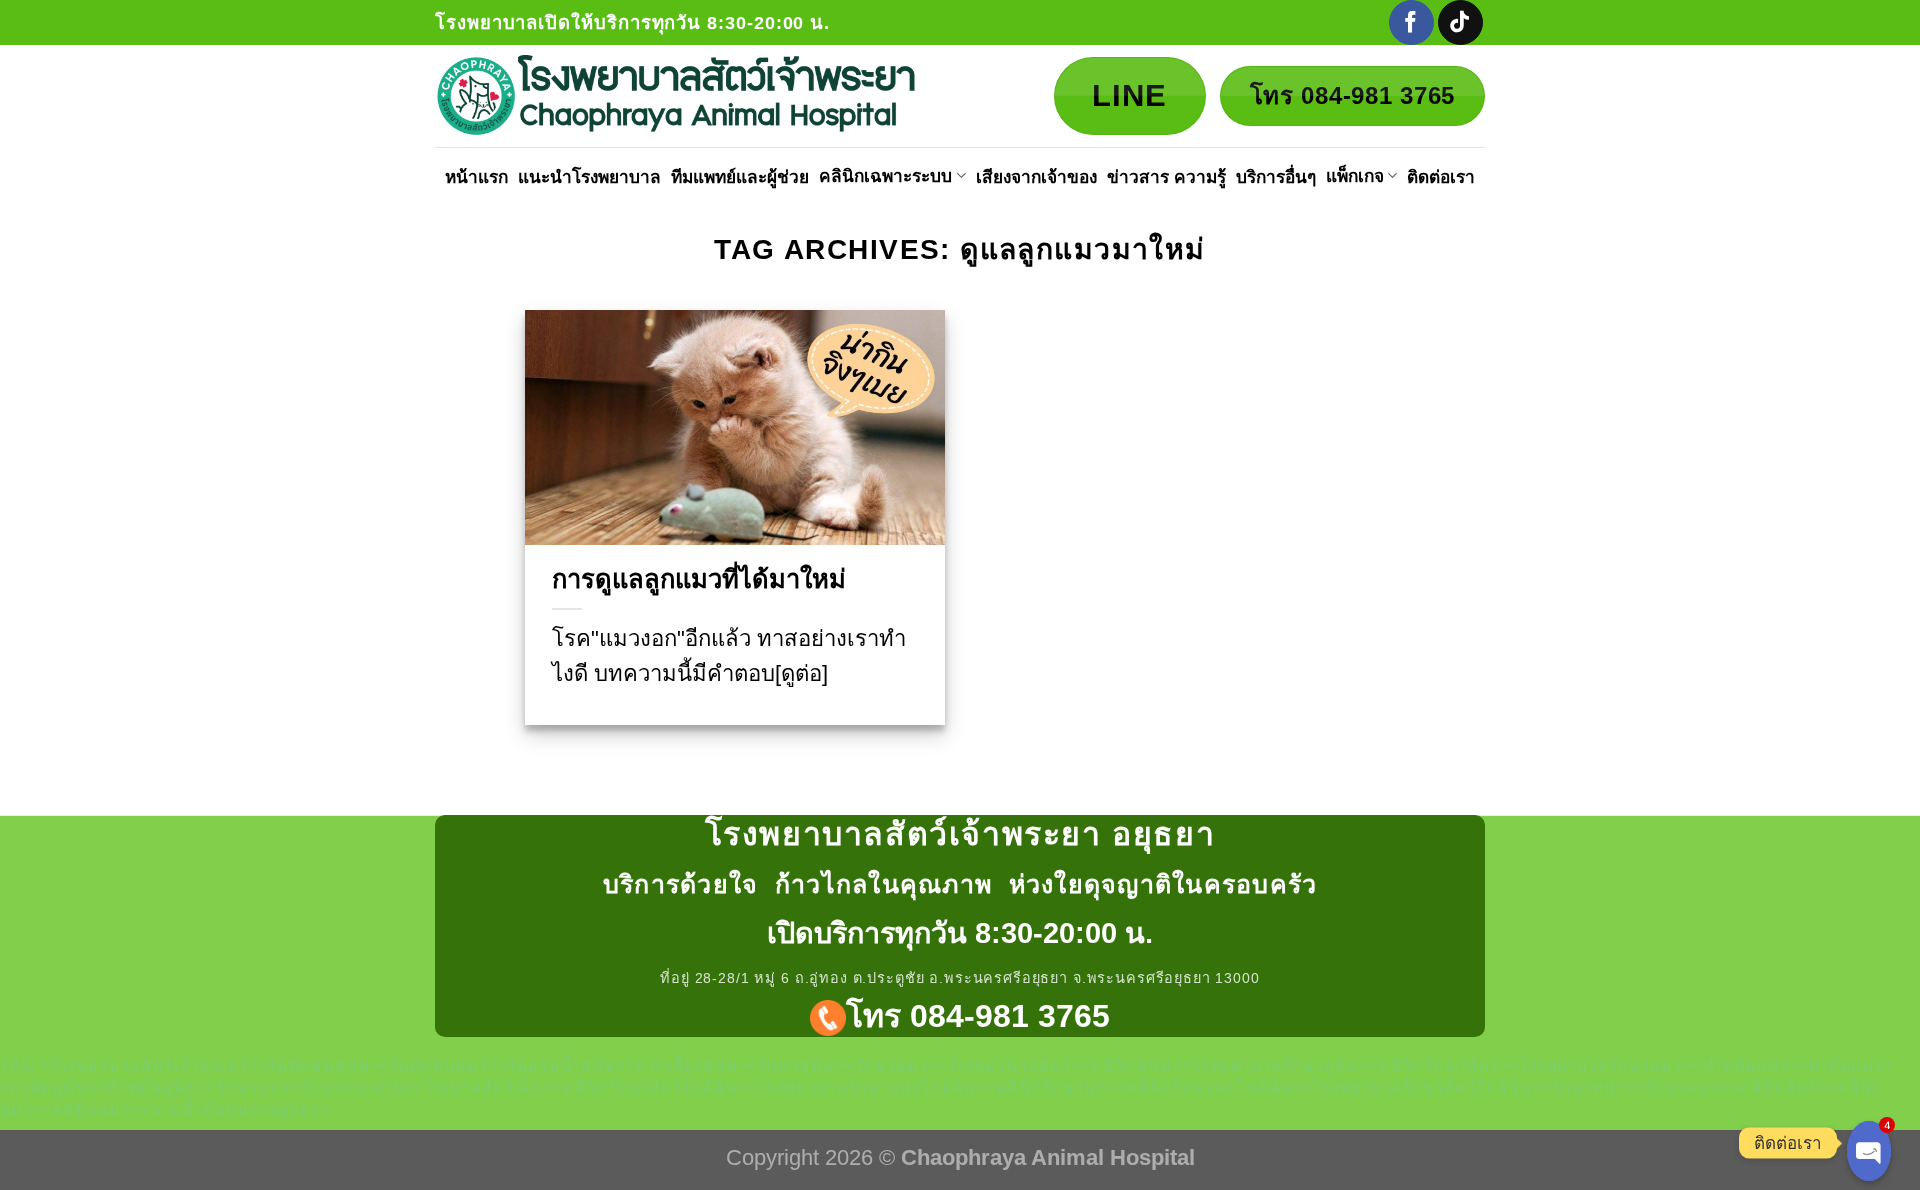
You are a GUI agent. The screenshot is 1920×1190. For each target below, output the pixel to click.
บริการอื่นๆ (1276, 177)
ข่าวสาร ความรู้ (1166, 177)
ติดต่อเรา (1441, 177)
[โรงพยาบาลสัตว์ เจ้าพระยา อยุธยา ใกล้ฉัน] (681, 96)
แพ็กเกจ (1355, 176)
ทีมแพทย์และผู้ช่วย (740, 177)
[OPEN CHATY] (1869, 1151)
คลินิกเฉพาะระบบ (885, 176)
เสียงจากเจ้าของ (1036, 177)
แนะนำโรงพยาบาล (589, 177)
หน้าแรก (476, 177)
